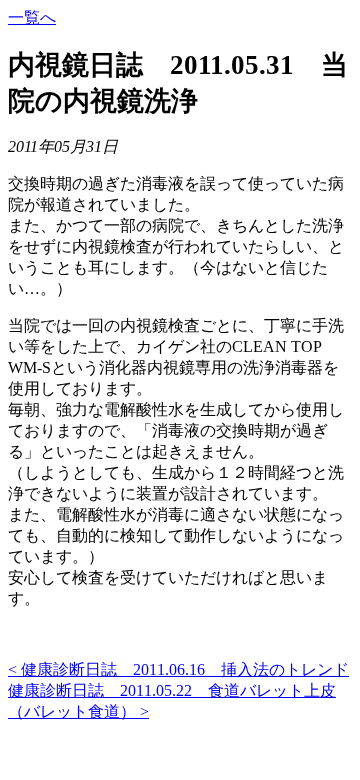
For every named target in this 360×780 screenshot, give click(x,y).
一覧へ (32, 17)
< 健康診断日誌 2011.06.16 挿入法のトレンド (178, 669)
